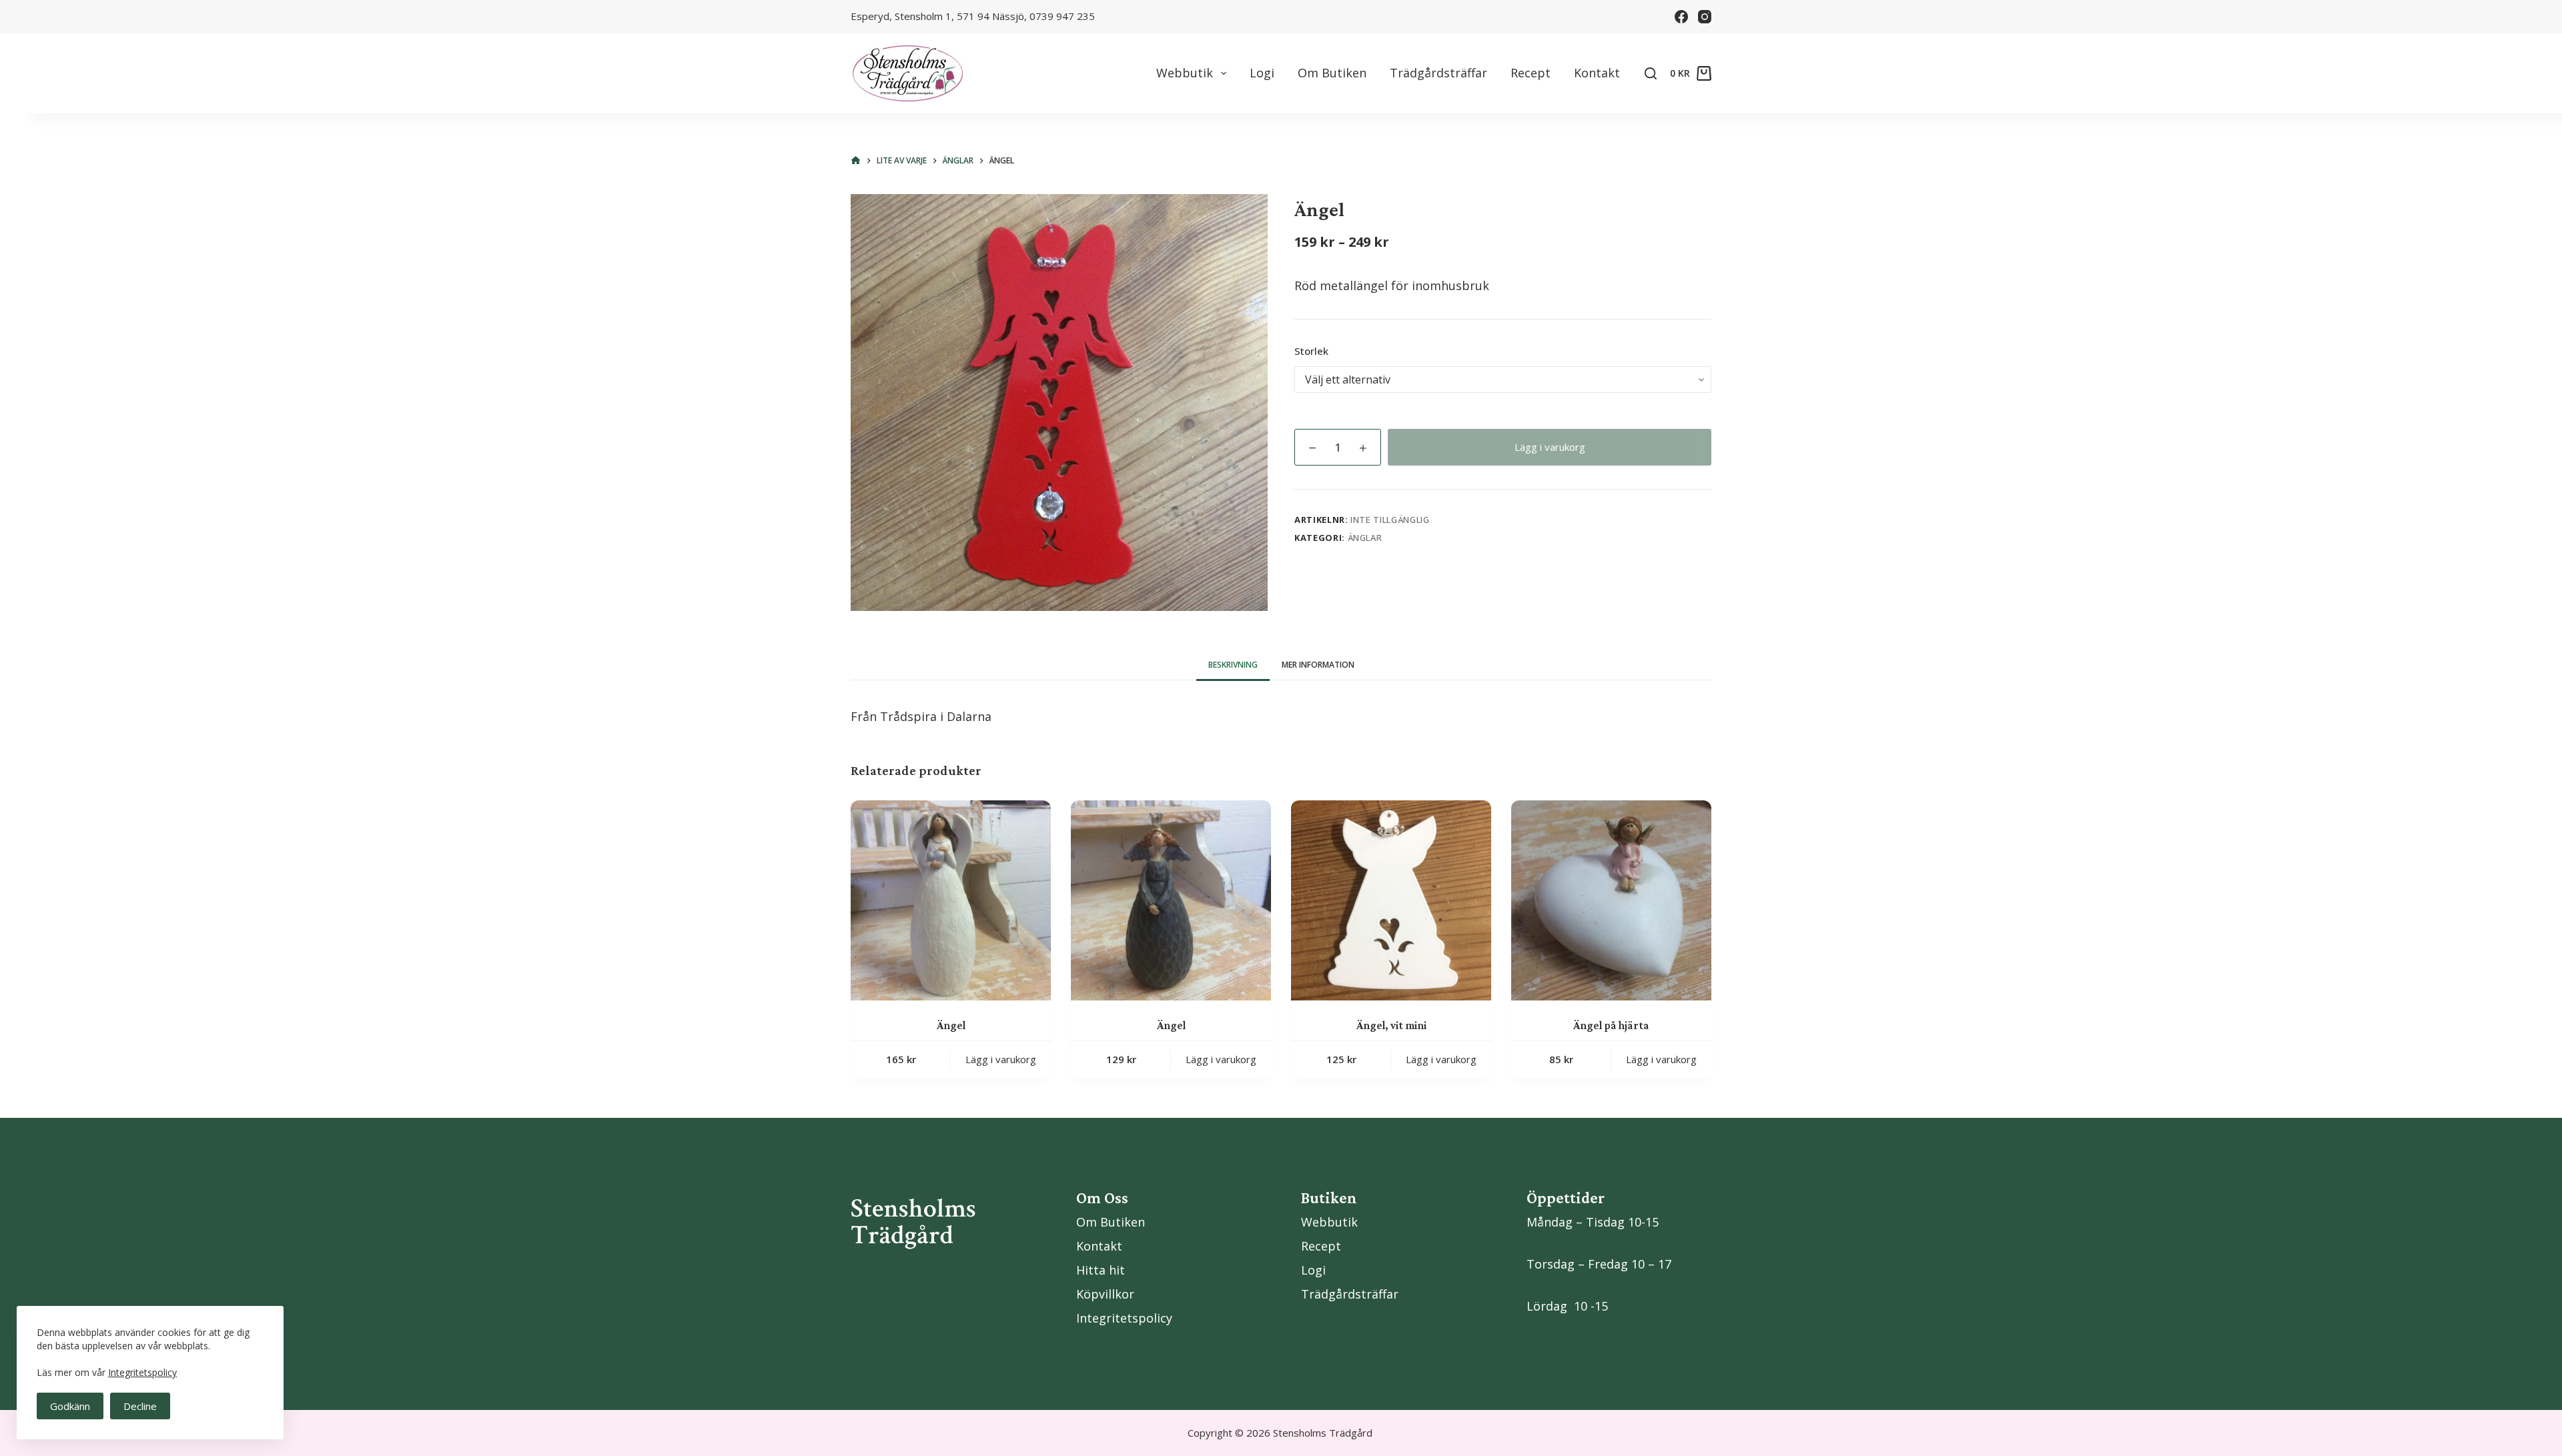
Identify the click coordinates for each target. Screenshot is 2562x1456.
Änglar (1365, 538)
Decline (140, 1406)
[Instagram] (1705, 17)
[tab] (1233, 665)
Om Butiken (1332, 73)
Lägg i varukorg (1550, 447)
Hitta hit (1101, 1270)
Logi (1262, 73)
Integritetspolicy (142, 1372)
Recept (1531, 73)
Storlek (1311, 351)
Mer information (1318, 665)
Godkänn (70, 1406)
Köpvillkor (1105, 1294)
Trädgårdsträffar (1438, 73)
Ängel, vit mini (1391, 1025)
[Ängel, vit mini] (1391, 900)
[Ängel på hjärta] (1611, 900)
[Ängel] (951, 900)
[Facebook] (1681, 17)
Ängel (951, 1025)
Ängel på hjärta (1611, 1025)
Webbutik (1185, 73)
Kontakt (1597, 73)
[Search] (1651, 73)
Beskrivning (1233, 665)
